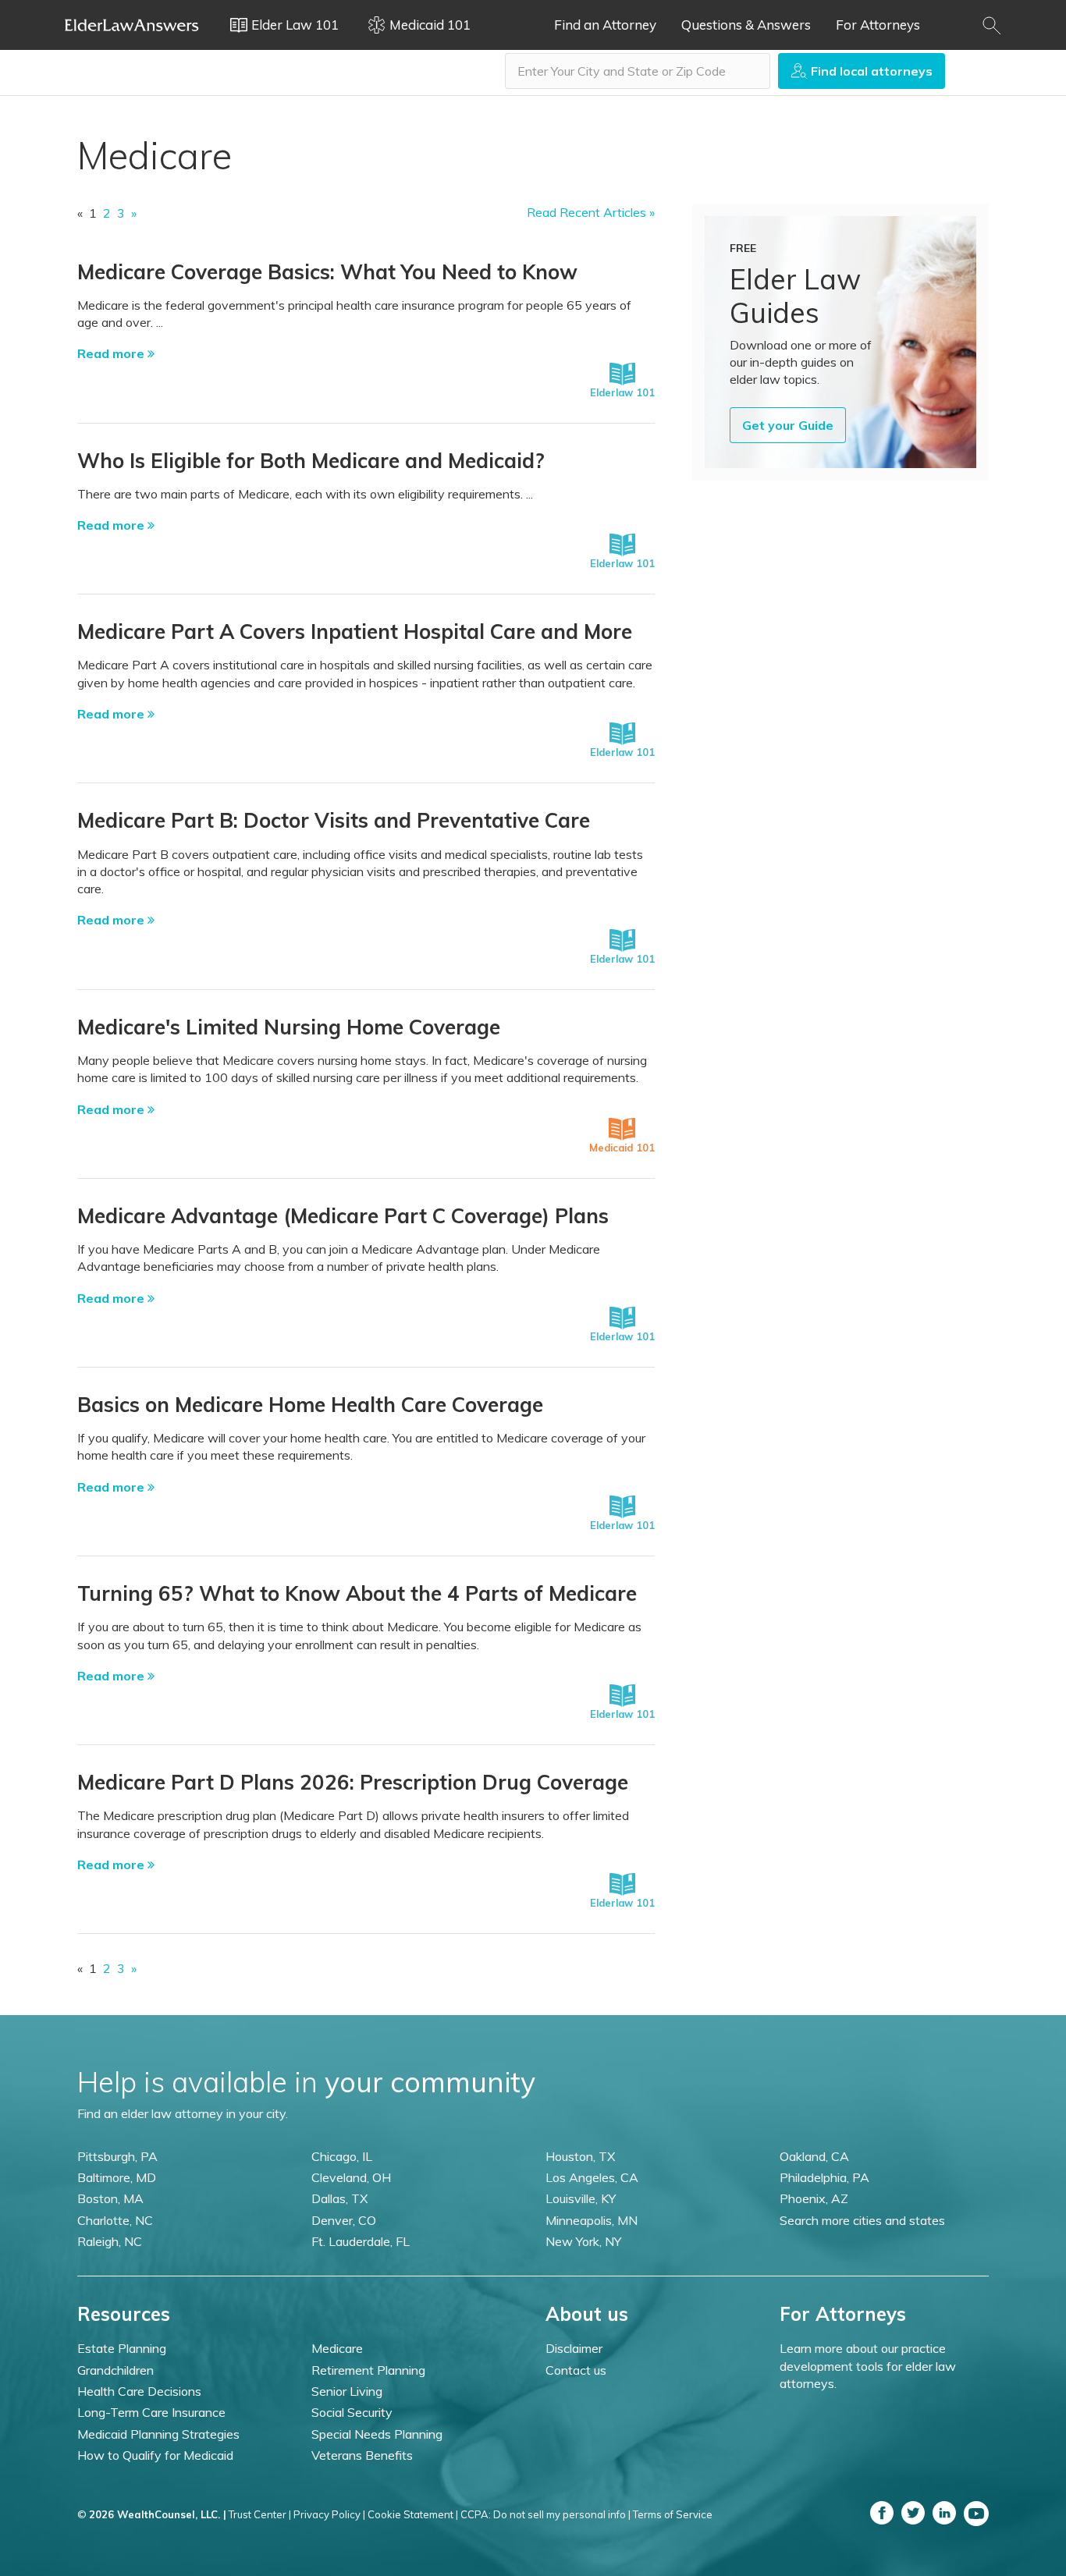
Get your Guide (788, 425)
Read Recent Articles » (591, 212)
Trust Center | (260, 2514)
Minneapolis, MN (592, 2220)
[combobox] (638, 71)
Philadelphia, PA (824, 2177)
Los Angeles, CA (592, 2177)
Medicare (337, 2348)
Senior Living (347, 2391)
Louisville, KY (581, 2198)
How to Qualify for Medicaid (155, 2455)
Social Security (352, 2412)
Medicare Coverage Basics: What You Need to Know (327, 272)
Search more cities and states (862, 2220)
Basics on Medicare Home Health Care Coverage (310, 1405)
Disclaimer (574, 2348)
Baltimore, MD (117, 2177)
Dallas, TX (339, 2198)
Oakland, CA (814, 2156)
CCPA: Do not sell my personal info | (545, 2514)
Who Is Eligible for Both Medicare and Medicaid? (311, 461)
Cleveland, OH (351, 2177)
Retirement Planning (368, 2370)
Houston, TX (580, 2156)
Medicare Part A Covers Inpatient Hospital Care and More (355, 632)
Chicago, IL (342, 2156)
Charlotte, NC (115, 2220)
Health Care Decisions (139, 2391)
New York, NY (583, 2241)
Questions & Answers (746, 25)
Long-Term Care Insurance (151, 2412)
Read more (112, 353)
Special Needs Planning (377, 2434)
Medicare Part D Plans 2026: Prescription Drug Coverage (353, 1782)
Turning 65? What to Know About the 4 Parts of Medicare (357, 1593)
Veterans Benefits (362, 2455)
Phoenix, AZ (814, 2198)
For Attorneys (878, 25)
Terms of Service (673, 2514)
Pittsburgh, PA (117, 2156)
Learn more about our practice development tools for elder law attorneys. (868, 2366)
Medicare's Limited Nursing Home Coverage (289, 1027)
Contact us (576, 2370)
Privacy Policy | (329, 2514)
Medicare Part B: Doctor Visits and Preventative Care (334, 820)
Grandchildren (115, 2370)
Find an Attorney (605, 25)
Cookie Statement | (413, 2514)
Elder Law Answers (132, 25)
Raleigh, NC (110, 2241)
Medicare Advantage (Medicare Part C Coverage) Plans (343, 1216)
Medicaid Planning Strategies (158, 2434)
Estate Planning (122, 2348)
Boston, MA (110, 2198)
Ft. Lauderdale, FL (361, 2241)
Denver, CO (344, 2220)
